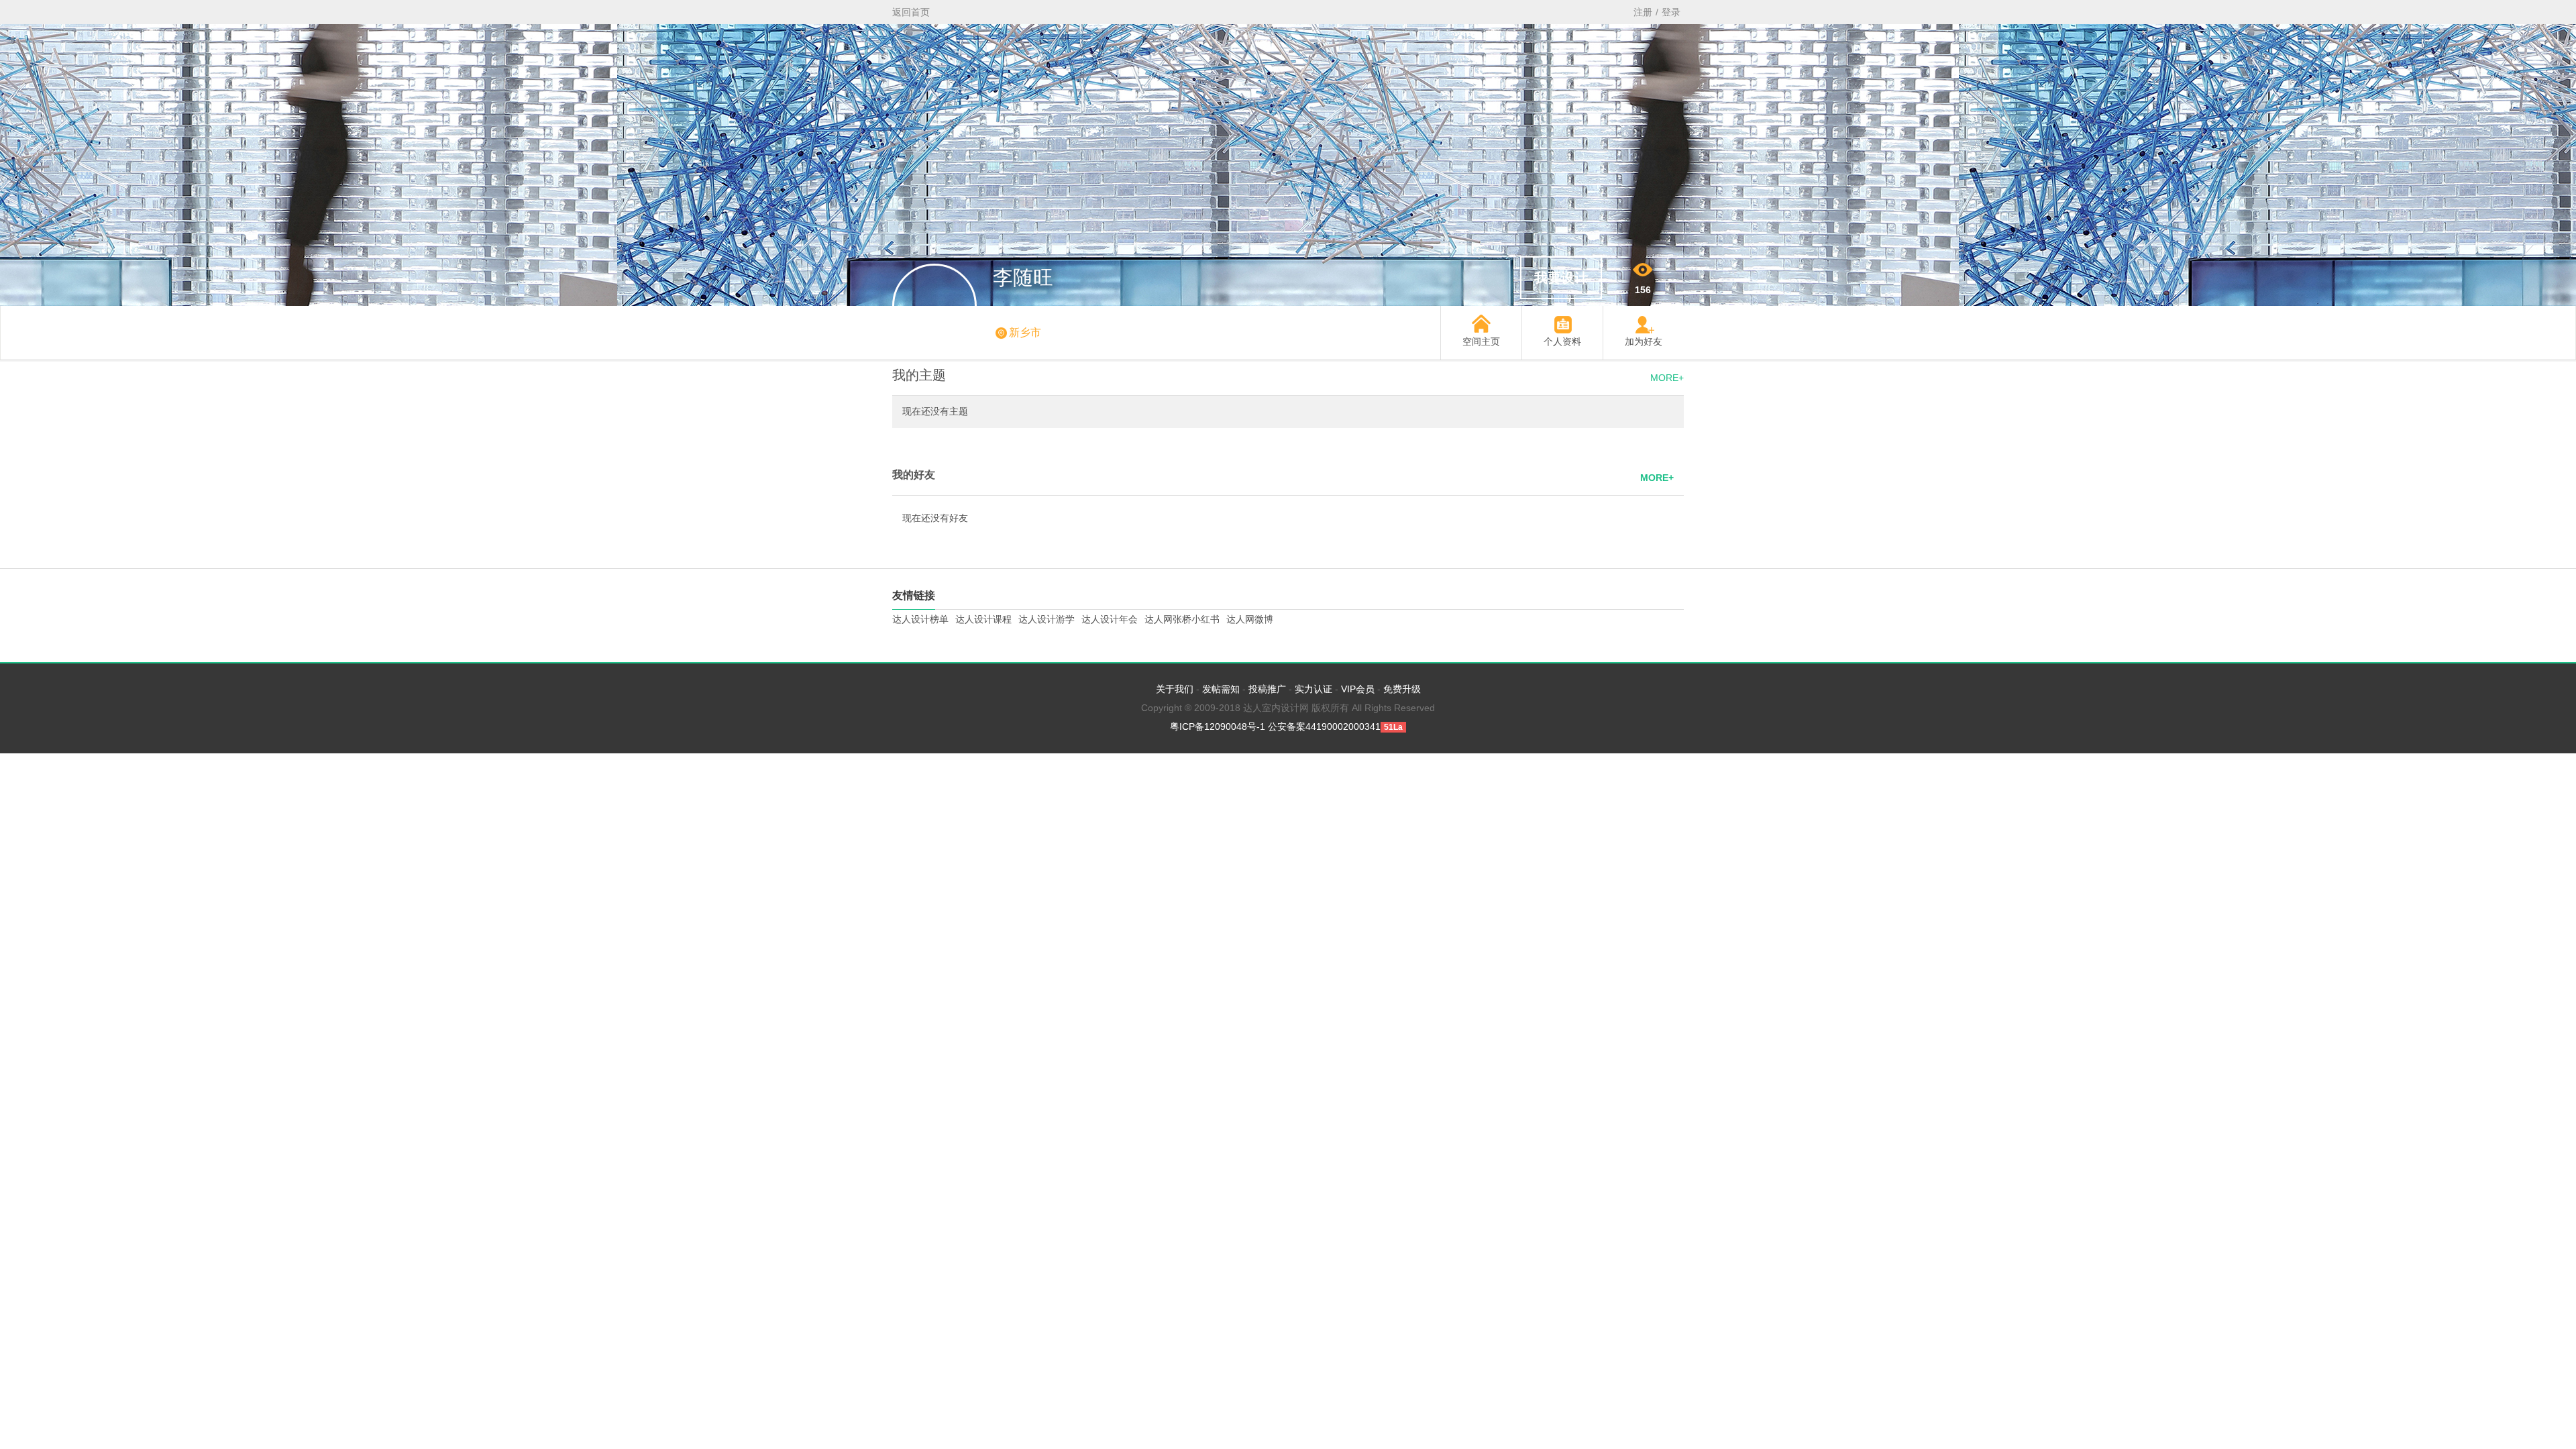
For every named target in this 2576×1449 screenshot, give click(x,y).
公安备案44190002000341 (1324, 727)
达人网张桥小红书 (1182, 619)
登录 (1671, 12)
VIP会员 (1358, 689)
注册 (1643, 12)
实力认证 (1313, 689)
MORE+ (1667, 378)
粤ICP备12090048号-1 (1218, 727)
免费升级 (1402, 689)
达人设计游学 (1046, 619)
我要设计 (1561, 278)
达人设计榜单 (920, 619)
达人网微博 (1250, 619)
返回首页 (911, 12)
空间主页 (1481, 341)
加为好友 (1644, 341)
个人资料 (1562, 341)
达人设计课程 (983, 619)
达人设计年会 (1110, 619)
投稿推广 (1267, 689)
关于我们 (1175, 689)
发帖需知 (1221, 689)
